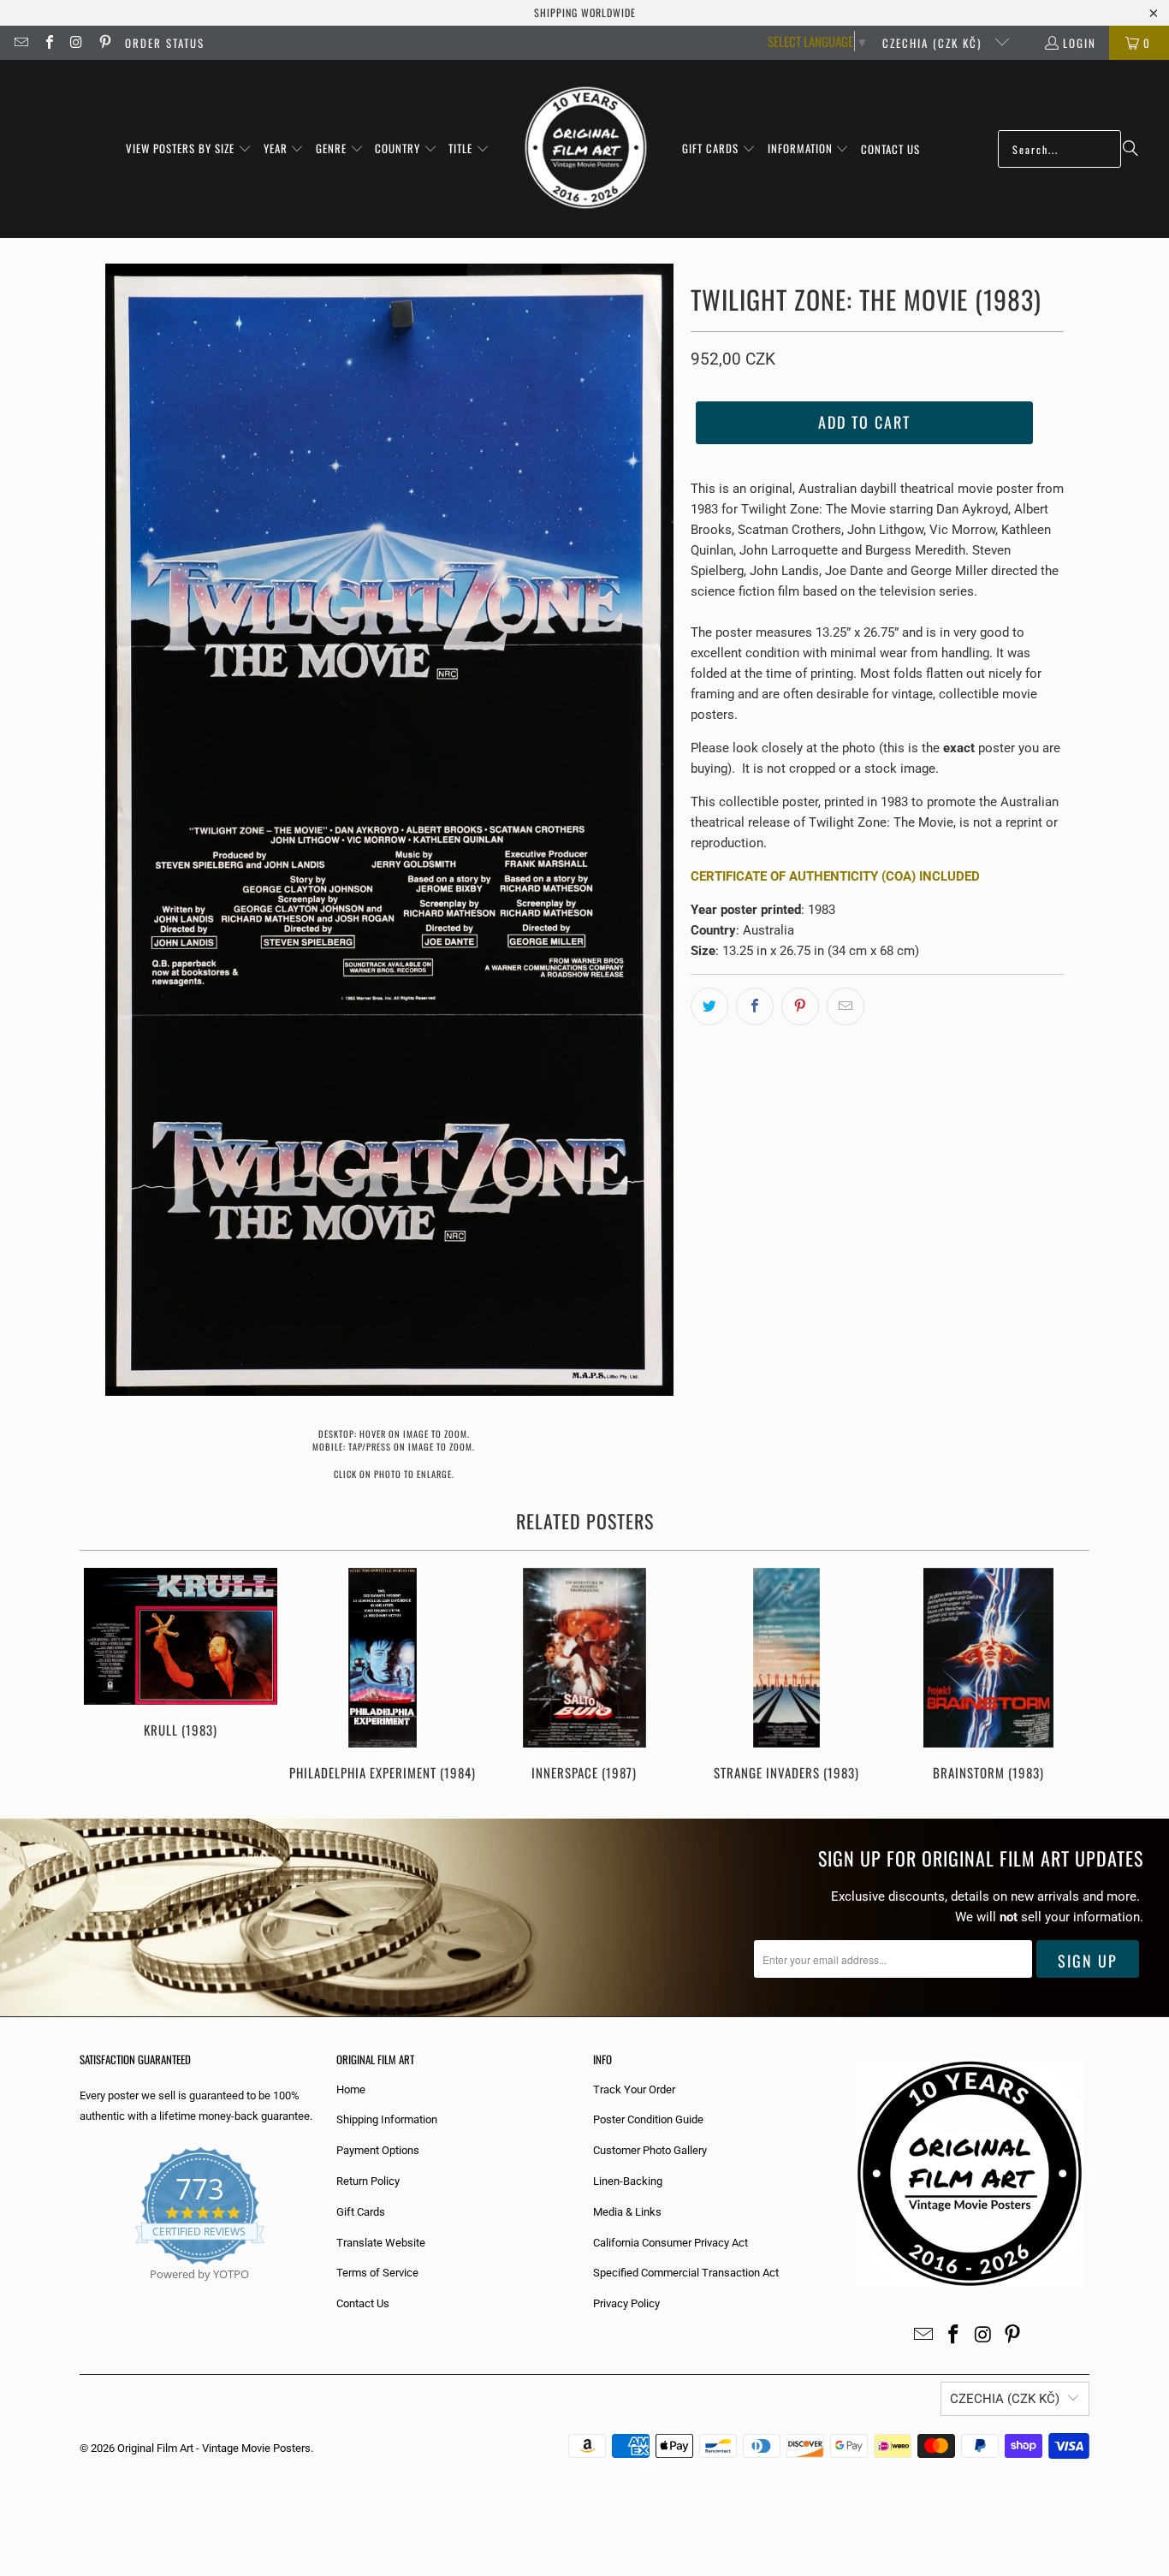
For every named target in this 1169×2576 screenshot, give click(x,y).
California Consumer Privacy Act (671, 2243)
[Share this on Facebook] (755, 1006)
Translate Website (381, 2243)
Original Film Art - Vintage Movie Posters (214, 2448)
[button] (189, 149)
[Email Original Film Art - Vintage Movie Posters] (21, 43)
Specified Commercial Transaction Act (686, 2273)
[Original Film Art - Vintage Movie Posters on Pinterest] (104, 43)
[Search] (1130, 149)
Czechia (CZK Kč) (934, 43)
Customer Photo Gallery (650, 2150)
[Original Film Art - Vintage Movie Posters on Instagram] (76, 43)
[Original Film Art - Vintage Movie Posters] (586, 149)
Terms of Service (377, 2273)
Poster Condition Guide (648, 2119)
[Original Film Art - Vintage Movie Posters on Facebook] (48, 43)
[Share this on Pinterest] (800, 1006)
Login (1080, 43)
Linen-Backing (628, 2181)
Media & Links (627, 2212)
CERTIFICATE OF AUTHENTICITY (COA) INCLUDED (835, 876)
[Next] (1065, 1676)
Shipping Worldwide (585, 12)
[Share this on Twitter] (709, 1006)
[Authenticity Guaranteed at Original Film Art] (81, 2294)
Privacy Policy (626, 2303)
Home (351, 2089)
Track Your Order (634, 2089)
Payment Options (378, 2150)
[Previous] (104, 1676)
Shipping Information (387, 2119)
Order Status (165, 43)
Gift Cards (361, 2212)
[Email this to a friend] (846, 1006)
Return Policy (368, 2181)
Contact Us (363, 2303)
